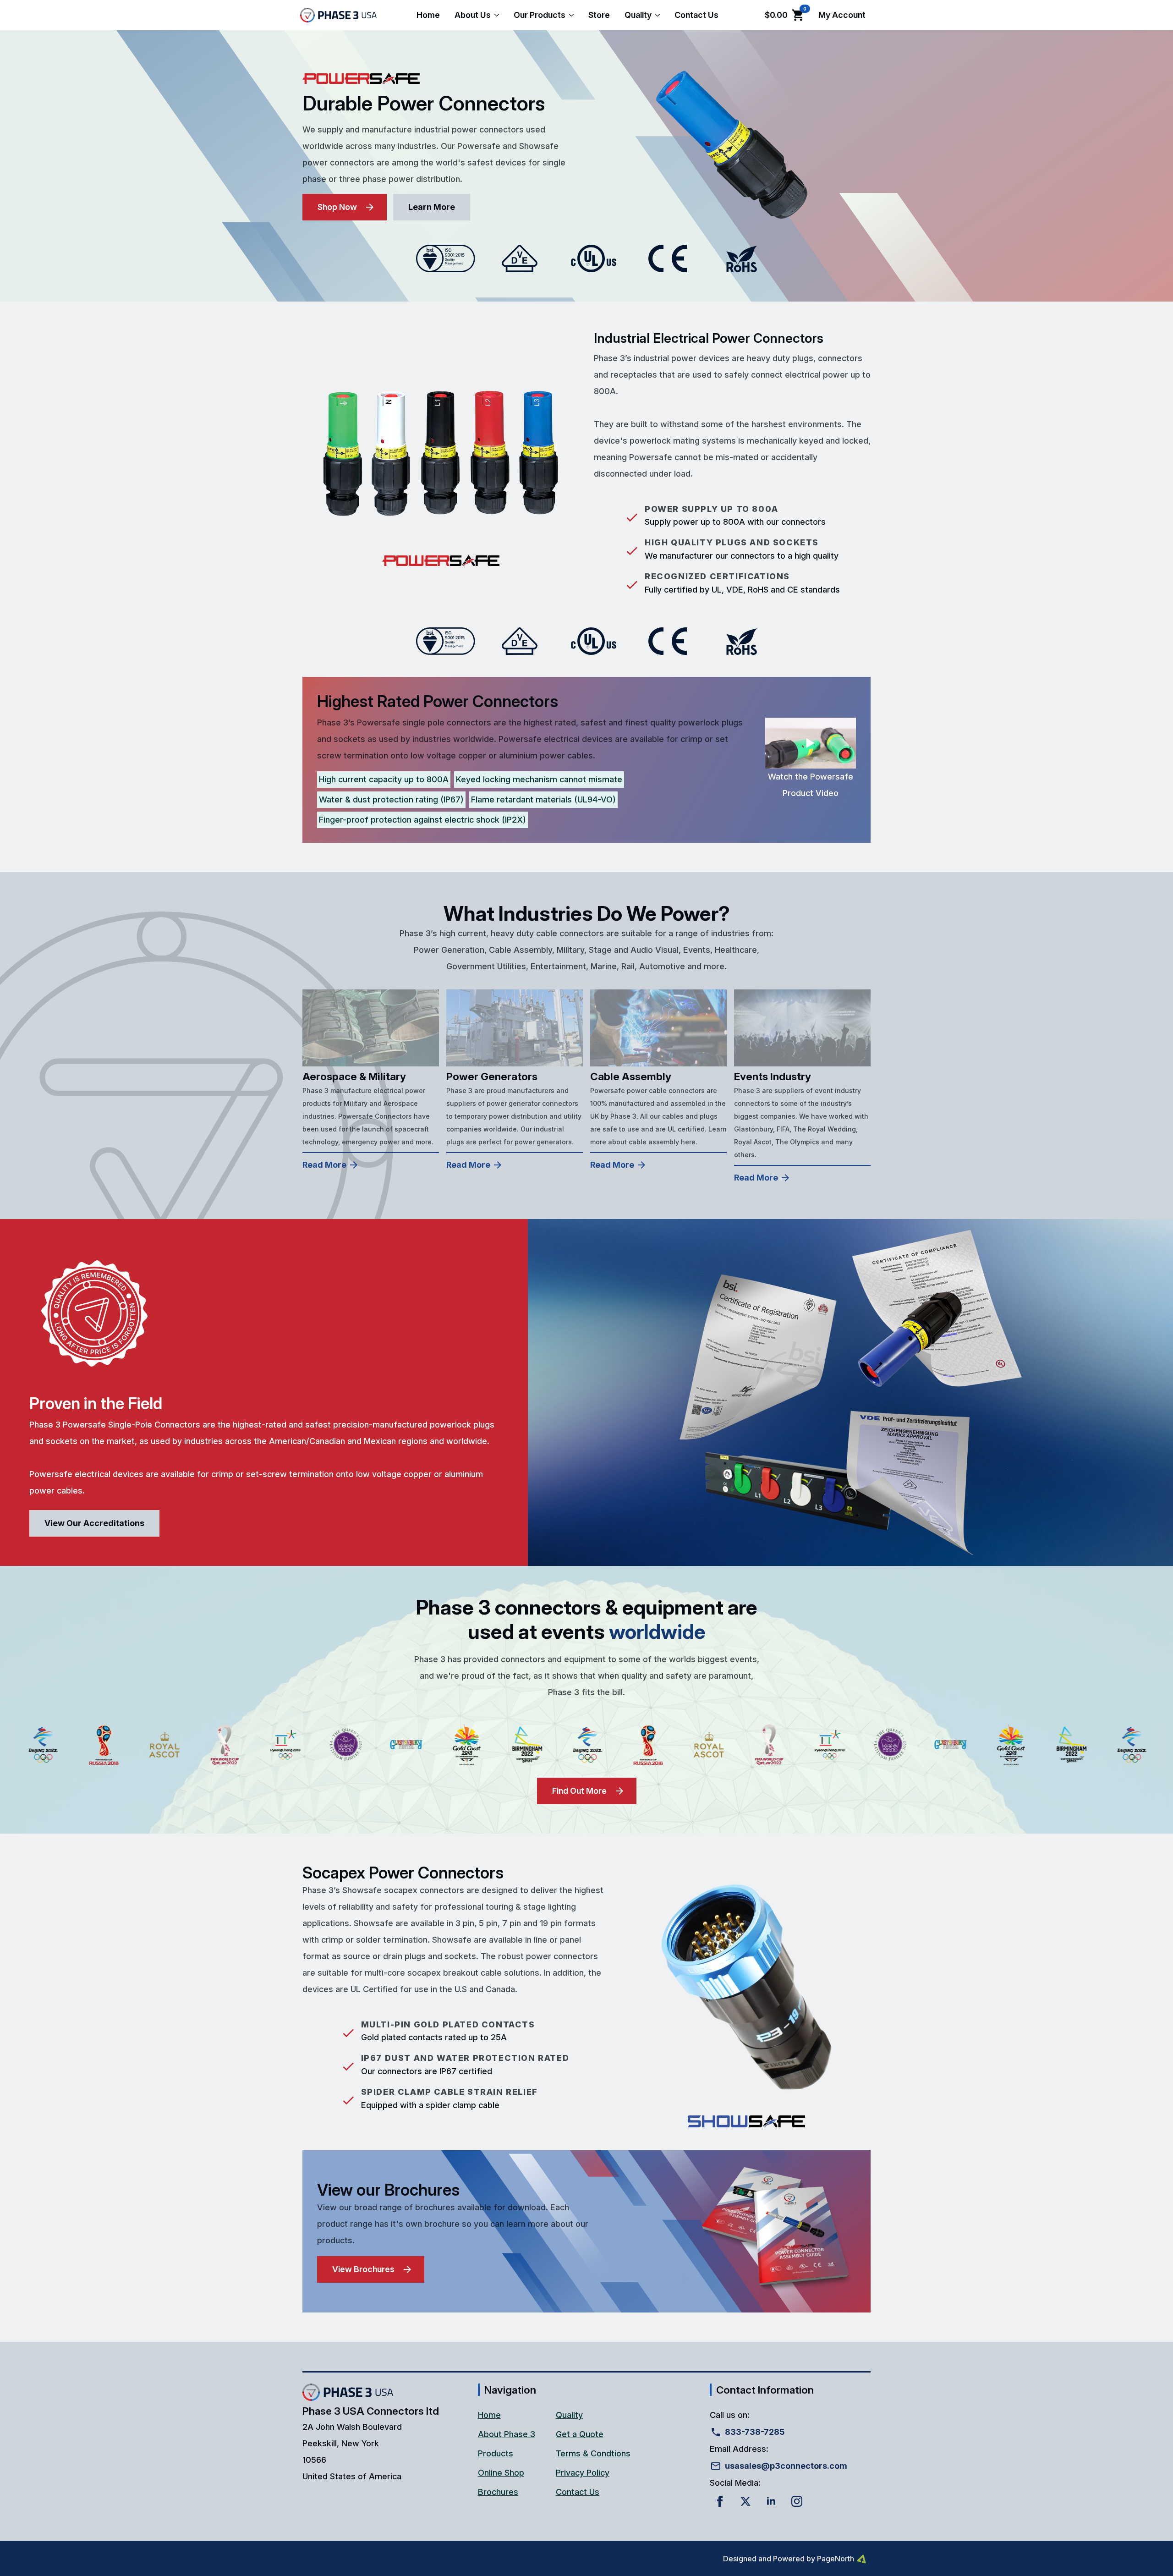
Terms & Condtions (593, 2453)
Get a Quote (580, 2434)
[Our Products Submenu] (573, 15)
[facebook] (720, 2501)
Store (599, 15)
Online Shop (501, 2473)
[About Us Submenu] (499, 15)
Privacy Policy (583, 2473)
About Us (473, 15)
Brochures (498, 2492)
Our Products (540, 15)
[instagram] (797, 2501)
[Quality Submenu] (659, 15)
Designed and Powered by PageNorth (789, 2559)
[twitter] (745, 2501)
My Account (842, 15)
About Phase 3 (507, 2434)
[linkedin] (771, 2501)
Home (428, 15)
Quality (638, 15)
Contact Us (696, 15)
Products (496, 2453)
